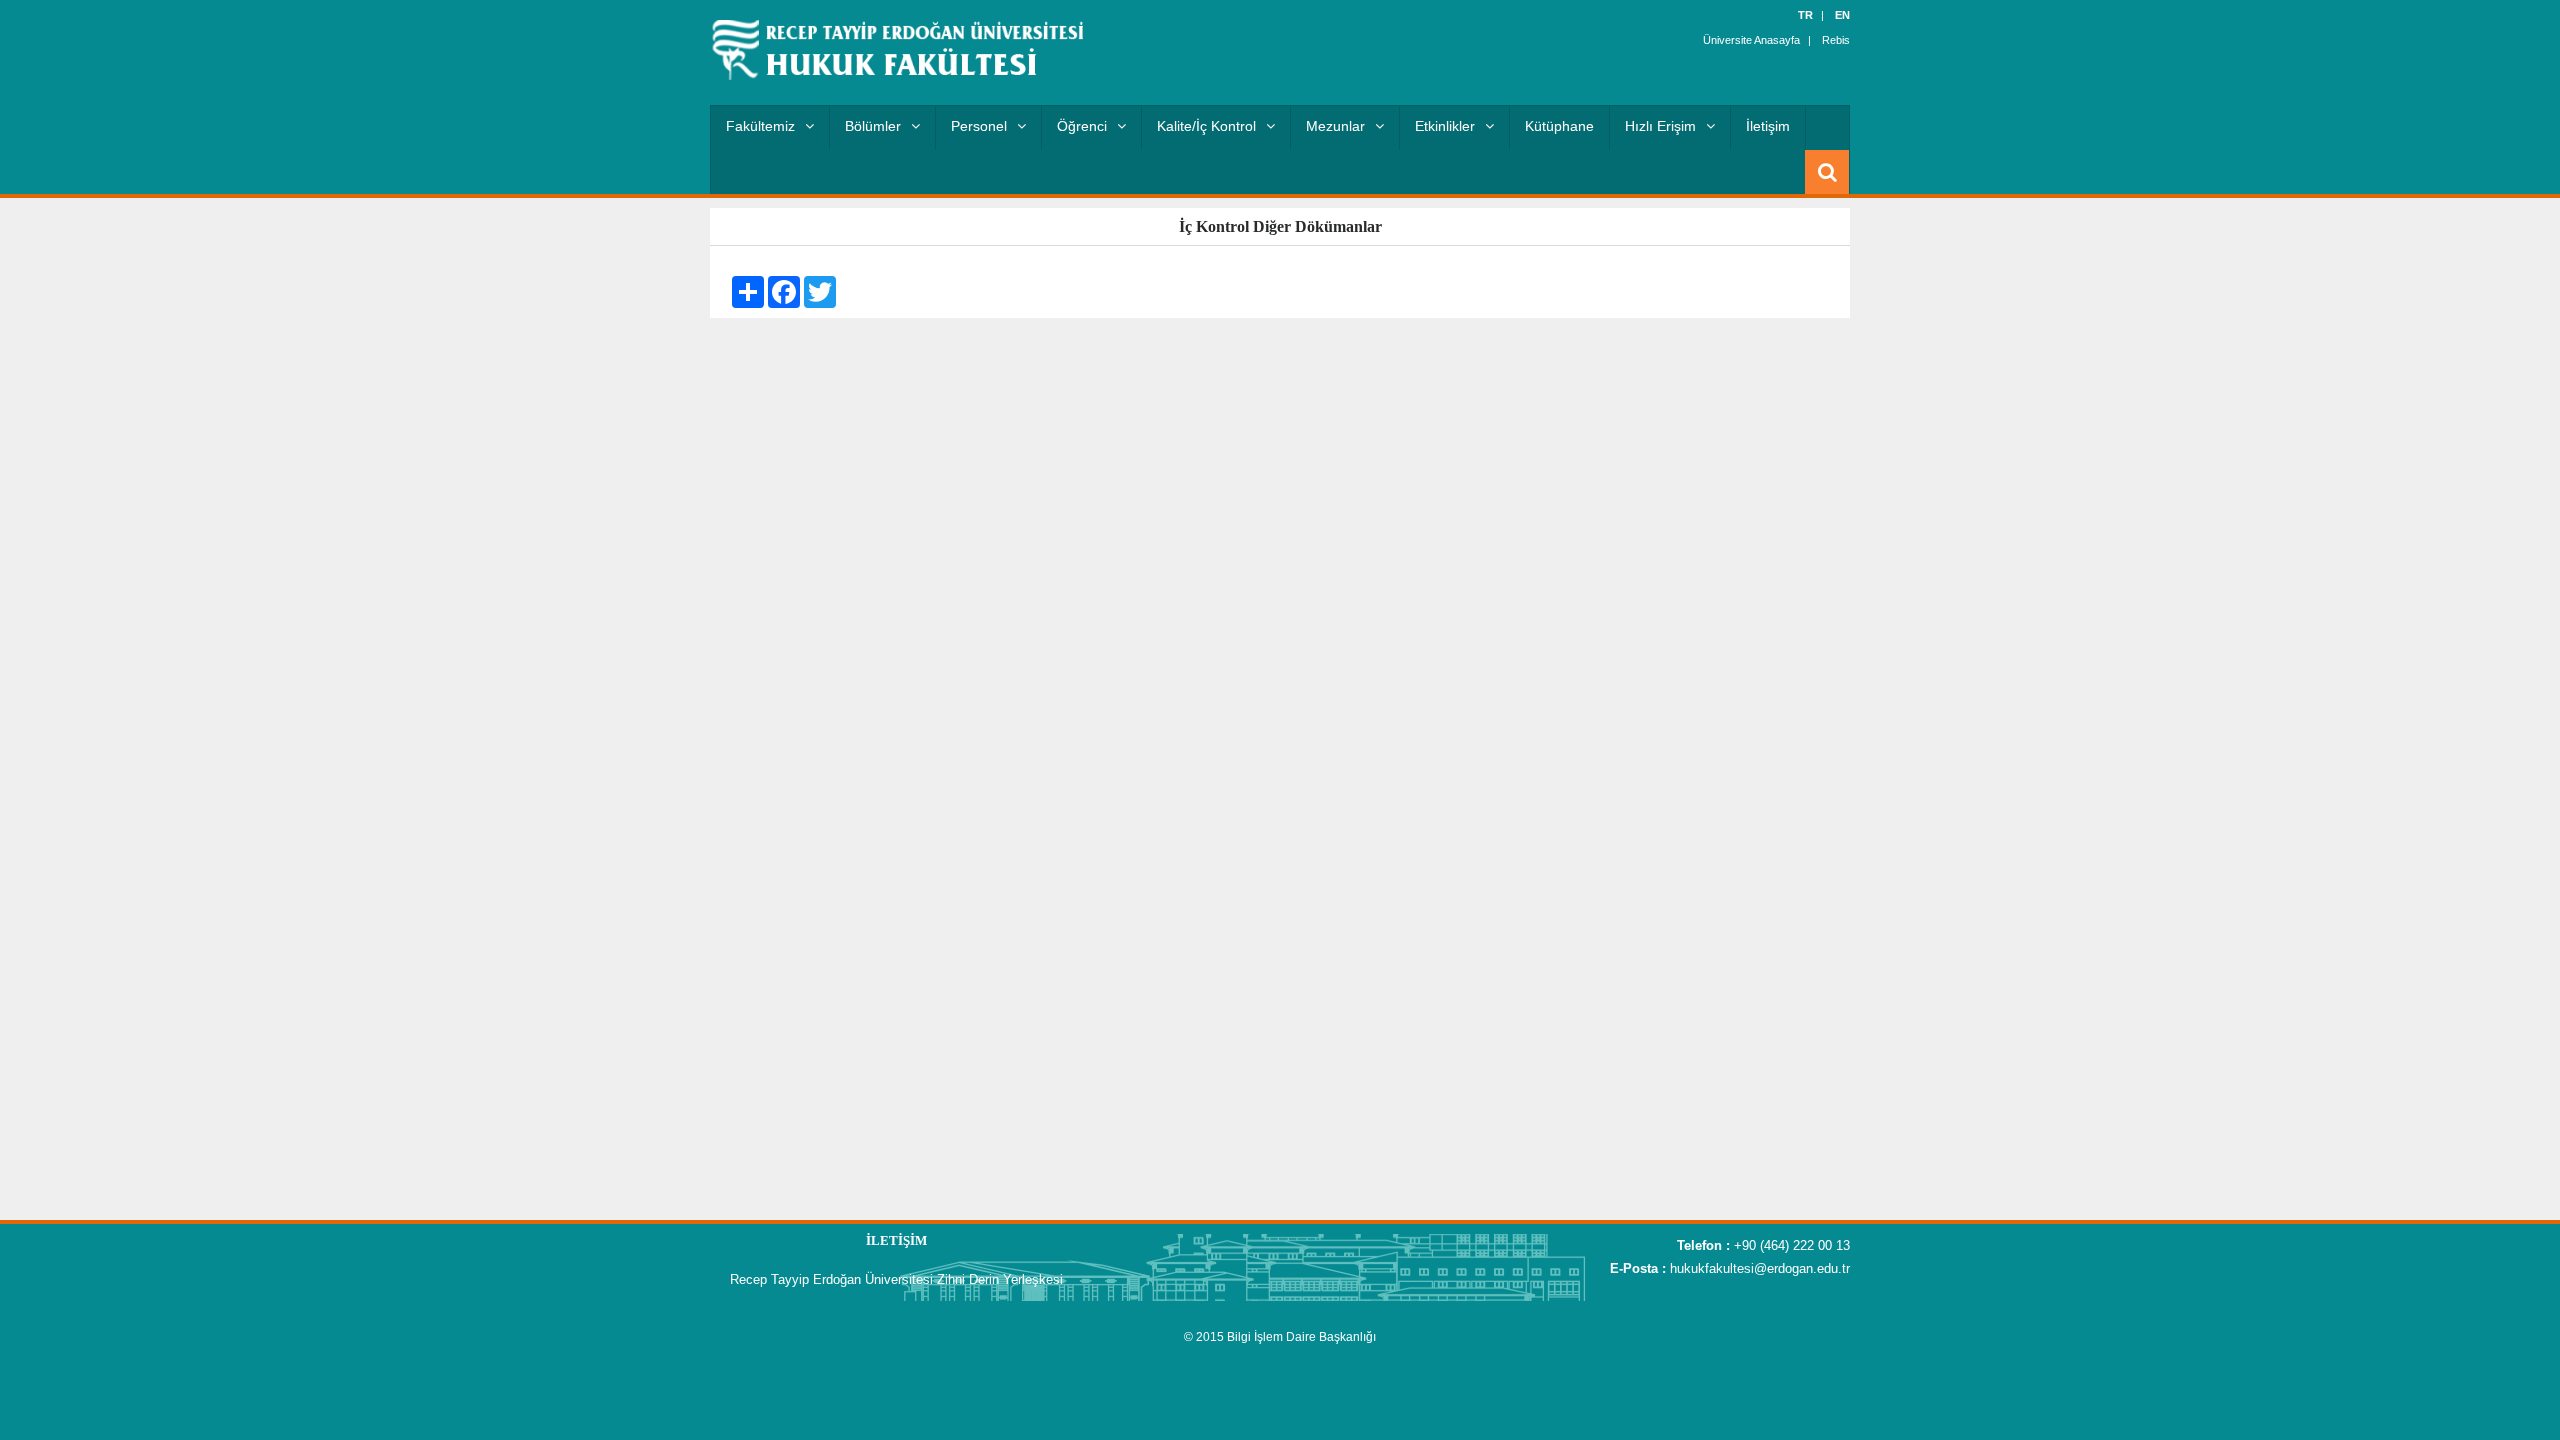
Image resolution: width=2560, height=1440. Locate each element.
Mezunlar (1335, 126)
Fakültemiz (760, 126)
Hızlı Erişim (1660, 126)
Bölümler (873, 126)
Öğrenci (1082, 126)
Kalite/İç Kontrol (1206, 126)
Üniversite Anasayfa (1751, 40)
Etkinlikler (1445, 126)
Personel (979, 126)
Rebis (1836, 40)
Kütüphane (1559, 126)
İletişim (1768, 126)
